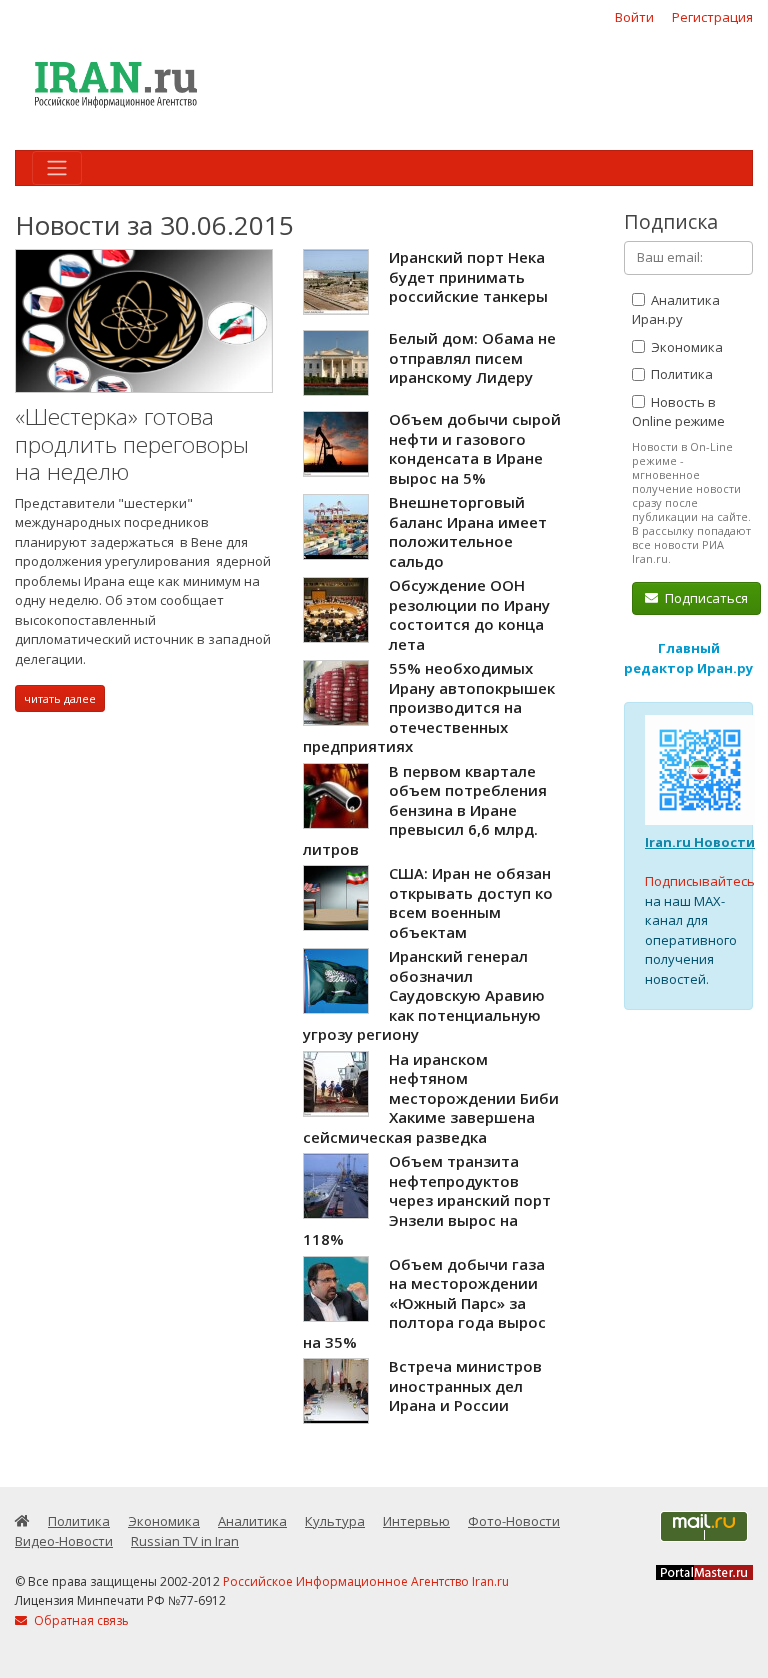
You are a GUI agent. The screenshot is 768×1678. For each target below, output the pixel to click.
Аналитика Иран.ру (676, 310)
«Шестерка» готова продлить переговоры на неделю (132, 444)
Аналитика (252, 1521)
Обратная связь (80, 1620)
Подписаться (705, 598)
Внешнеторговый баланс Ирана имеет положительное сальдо (468, 531)
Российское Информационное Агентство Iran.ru (366, 1581)
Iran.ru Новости (700, 842)
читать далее (60, 698)
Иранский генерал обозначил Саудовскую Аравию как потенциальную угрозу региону (424, 995)
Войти (634, 17)
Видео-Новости (64, 1541)
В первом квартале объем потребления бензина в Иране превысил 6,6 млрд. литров (425, 810)
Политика (680, 374)
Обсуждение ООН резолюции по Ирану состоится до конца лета (469, 614)
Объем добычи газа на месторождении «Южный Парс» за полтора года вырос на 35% (424, 1303)
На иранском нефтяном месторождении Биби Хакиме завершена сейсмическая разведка (431, 1098)
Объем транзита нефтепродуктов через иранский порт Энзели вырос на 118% (427, 1200)
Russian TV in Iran (185, 1541)
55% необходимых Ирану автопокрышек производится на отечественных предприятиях (429, 707)
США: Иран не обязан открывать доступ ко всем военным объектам (471, 902)
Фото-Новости (514, 1521)
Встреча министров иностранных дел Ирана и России (465, 1385)
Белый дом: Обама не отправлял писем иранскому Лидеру (472, 357)
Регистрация (712, 17)
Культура (335, 1521)
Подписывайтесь (700, 881)
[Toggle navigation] (57, 168)
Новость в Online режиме (678, 412)
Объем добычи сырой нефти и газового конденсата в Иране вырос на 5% (475, 448)
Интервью (416, 1521)
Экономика (685, 347)
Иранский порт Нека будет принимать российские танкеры (468, 276)
